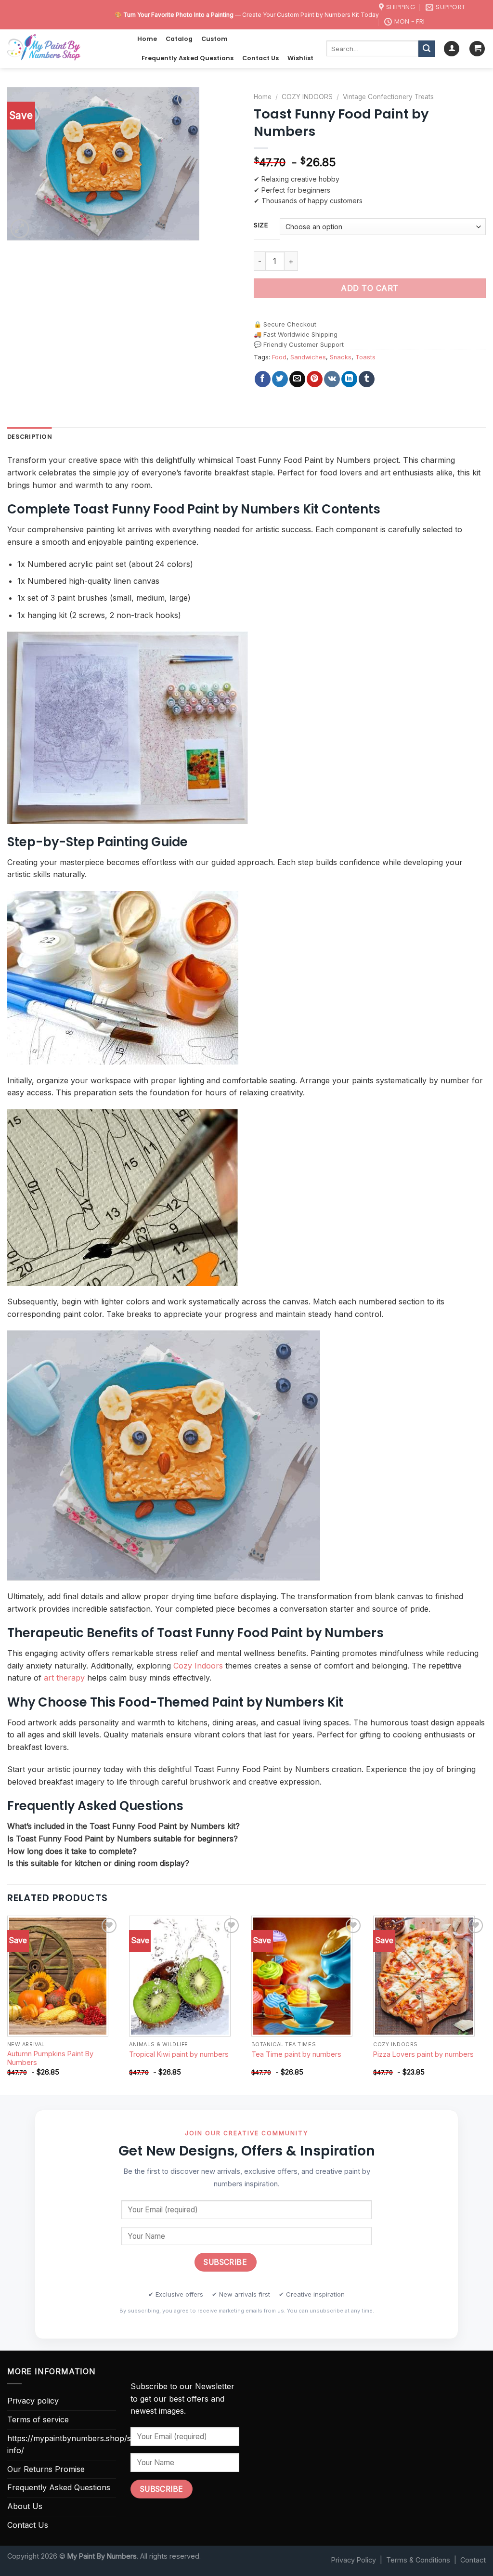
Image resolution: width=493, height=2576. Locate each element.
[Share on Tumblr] (367, 379)
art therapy (64, 1678)
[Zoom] (20, 229)
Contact (473, 2560)
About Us (25, 2506)
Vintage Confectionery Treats (388, 97)
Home (147, 39)
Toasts (365, 357)
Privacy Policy (354, 2560)
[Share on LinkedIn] (349, 379)
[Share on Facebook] (263, 379)
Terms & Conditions (418, 2560)
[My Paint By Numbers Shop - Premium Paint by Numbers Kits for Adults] (65, 49)
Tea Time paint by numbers (296, 2054)
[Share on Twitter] (280, 379)
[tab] (30, 437)
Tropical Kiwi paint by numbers (179, 2054)
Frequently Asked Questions (188, 58)
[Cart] (477, 49)
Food (279, 357)
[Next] (485, 2004)
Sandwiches (308, 357)
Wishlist (300, 58)
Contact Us (260, 58)
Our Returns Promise (46, 2469)
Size (261, 225)
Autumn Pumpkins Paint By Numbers (50, 2058)
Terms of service (38, 2419)
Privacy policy (33, 2401)
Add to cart (370, 288)
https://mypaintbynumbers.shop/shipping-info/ (84, 2445)
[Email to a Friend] (297, 379)
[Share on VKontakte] (332, 379)
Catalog (179, 39)
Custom (214, 39)
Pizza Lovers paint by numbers (423, 2054)
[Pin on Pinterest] (315, 379)
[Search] (427, 49)
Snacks (341, 357)
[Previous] (8, 2004)
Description (30, 437)
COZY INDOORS (307, 97)
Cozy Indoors (198, 1666)
